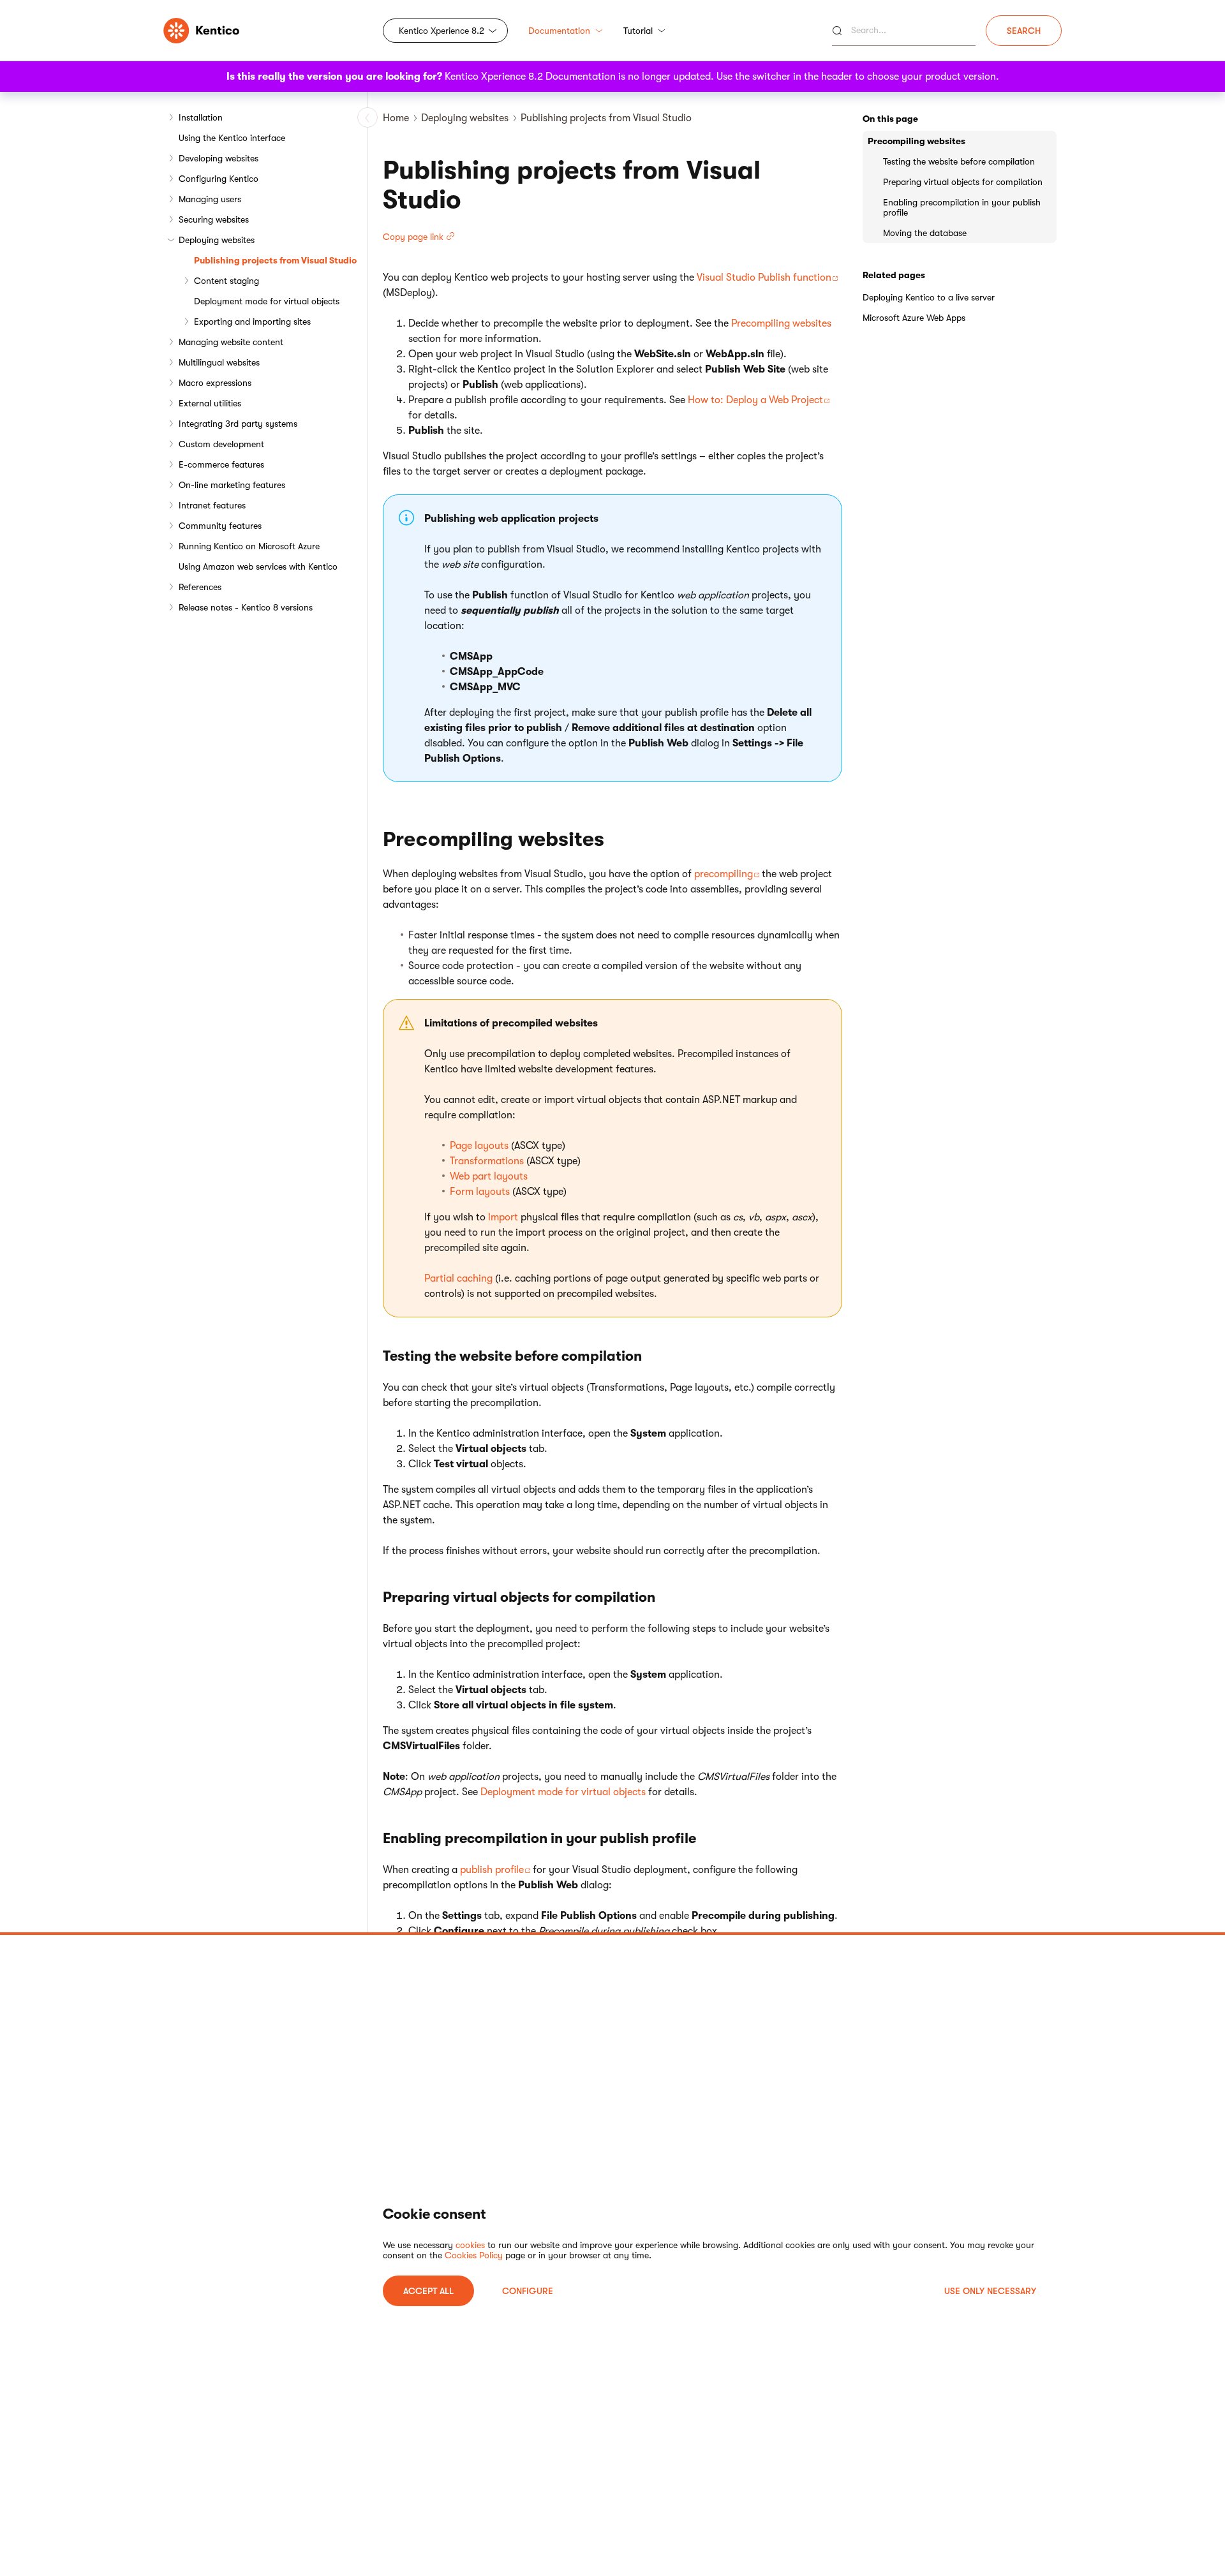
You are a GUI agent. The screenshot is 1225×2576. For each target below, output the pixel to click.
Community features (220, 526)
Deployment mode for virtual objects (267, 301)
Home (396, 118)
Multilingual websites (219, 362)
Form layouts (480, 1192)
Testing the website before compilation (959, 161)
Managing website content (231, 342)
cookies (470, 2245)
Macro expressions (215, 383)
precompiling (724, 874)
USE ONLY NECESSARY (990, 2291)
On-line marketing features (232, 485)
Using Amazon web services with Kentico (258, 566)
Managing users (210, 199)
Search (1024, 31)
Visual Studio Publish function (764, 278)
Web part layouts (489, 1176)
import (503, 1217)
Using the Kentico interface (232, 138)
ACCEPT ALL (428, 2291)
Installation (201, 117)
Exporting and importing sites (252, 322)
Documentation (559, 31)
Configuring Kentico (219, 179)
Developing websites (219, 158)
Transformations (487, 1161)
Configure (528, 2291)
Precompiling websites (781, 323)
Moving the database (925, 233)
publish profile (492, 1870)
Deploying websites (217, 240)
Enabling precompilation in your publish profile (962, 207)
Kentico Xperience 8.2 (442, 31)
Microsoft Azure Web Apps (914, 318)
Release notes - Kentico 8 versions (246, 607)
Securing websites (214, 219)
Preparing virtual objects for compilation (963, 182)
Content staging (226, 281)
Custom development (221, 444)
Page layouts (479, 1146)
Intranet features (212, 505)
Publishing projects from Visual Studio (275, 260)
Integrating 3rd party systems (238, 424)
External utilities (210, 403)
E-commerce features (221, 464)
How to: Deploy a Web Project (755, 400)
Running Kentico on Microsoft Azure (249, 546)
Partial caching (458, 1278)
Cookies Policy (474, 2255)
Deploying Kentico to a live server (929, 297)
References (200, 587)
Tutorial (638, 31)
